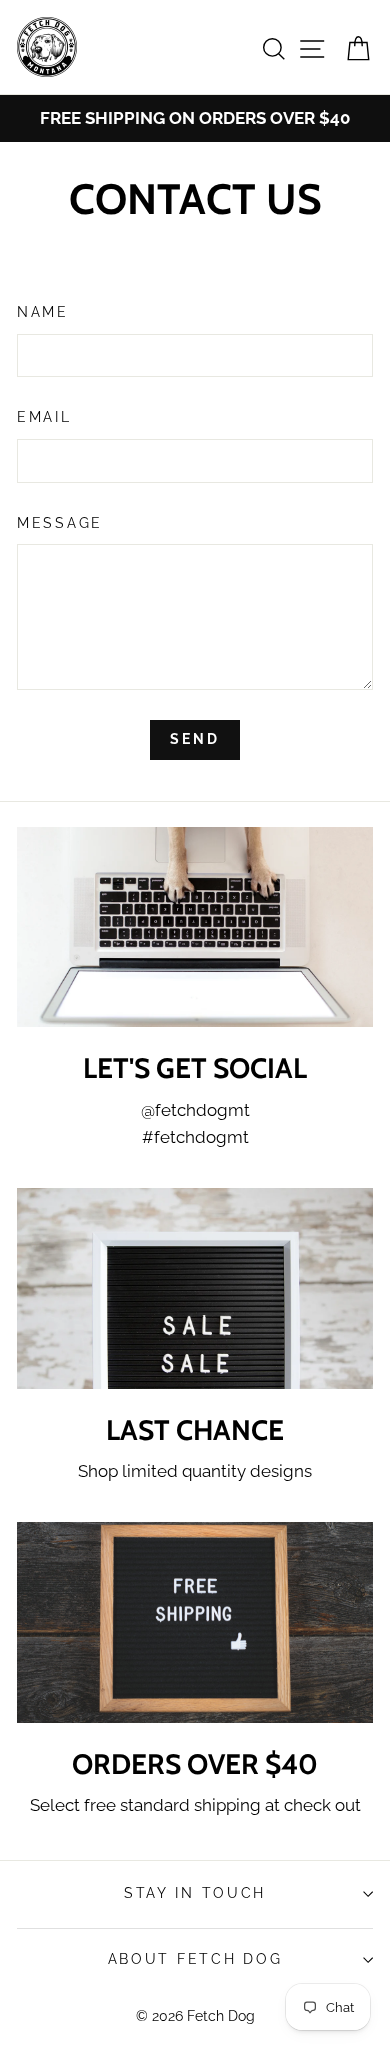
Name (43, 312)
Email (44, 417)
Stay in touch (195, 1893)
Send (194, 739)
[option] (195, 118)
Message (60, 523)
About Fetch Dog (195, 1959)
